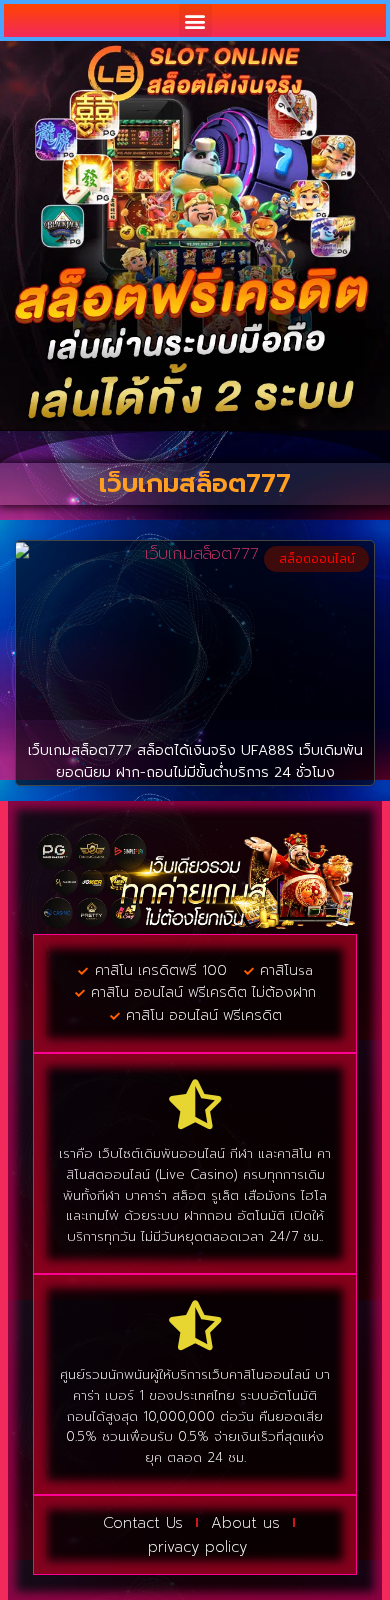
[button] (195, 20)
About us (245, 1523)
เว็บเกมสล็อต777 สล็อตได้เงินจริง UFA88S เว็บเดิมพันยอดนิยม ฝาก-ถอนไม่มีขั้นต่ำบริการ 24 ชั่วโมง (195, 761)
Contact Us (143, 1523)
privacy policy (197, 1547)
